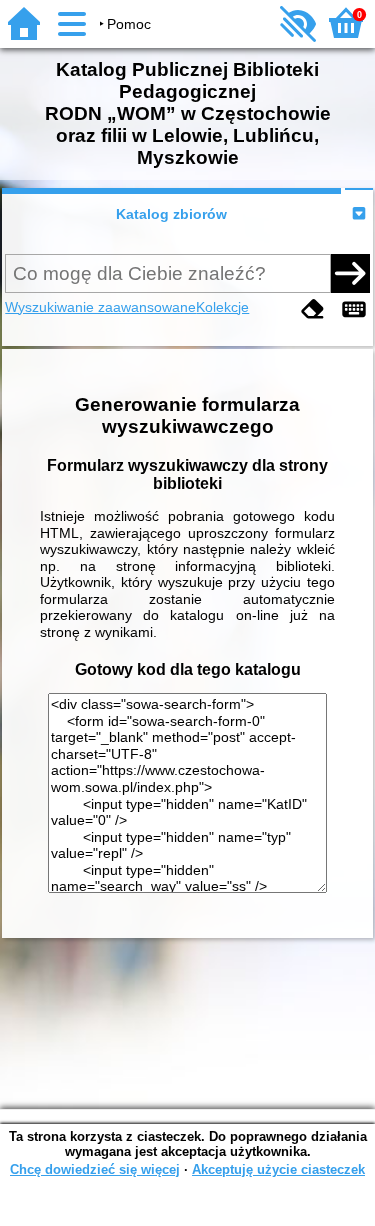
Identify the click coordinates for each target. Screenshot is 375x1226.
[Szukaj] (350, 273)
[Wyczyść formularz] (313, 309)
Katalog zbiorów (171, 214)
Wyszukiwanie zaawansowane (100, 307)
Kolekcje (222, 307)
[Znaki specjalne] (354, 309)
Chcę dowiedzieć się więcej (95, 1169)
